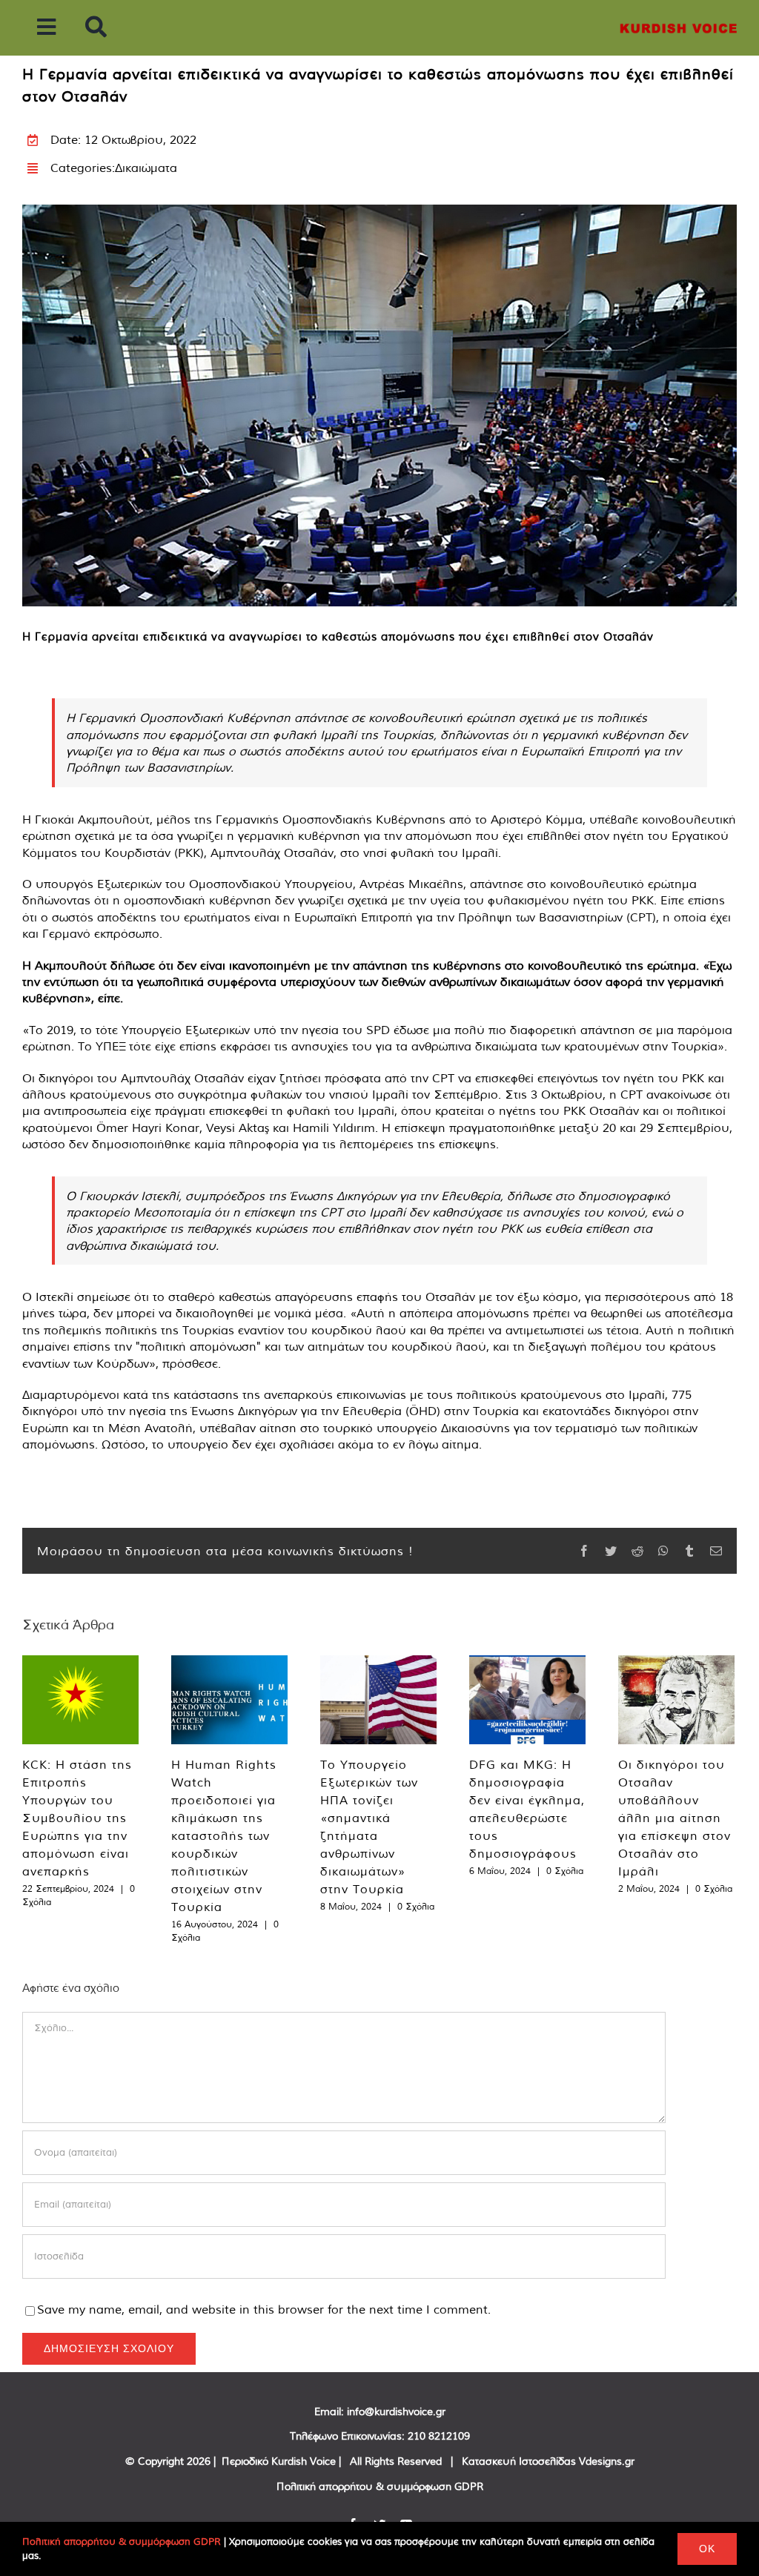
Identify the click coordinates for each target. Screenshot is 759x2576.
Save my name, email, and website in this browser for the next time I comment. (264, 2309)
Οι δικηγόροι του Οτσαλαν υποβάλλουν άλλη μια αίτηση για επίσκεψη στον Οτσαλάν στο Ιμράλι (675, 1818)
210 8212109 (439, 2436)
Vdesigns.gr (607, 2461)
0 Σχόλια (416, 1906)
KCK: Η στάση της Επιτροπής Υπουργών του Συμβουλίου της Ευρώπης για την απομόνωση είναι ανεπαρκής (77, 1818)
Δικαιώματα (146, 168)
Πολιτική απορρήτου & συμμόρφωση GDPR (380, 2486)
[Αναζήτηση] (96, 28)
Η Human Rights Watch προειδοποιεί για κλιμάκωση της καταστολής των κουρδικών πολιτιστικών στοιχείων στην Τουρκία (224, 1835)
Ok (707, 2549)
